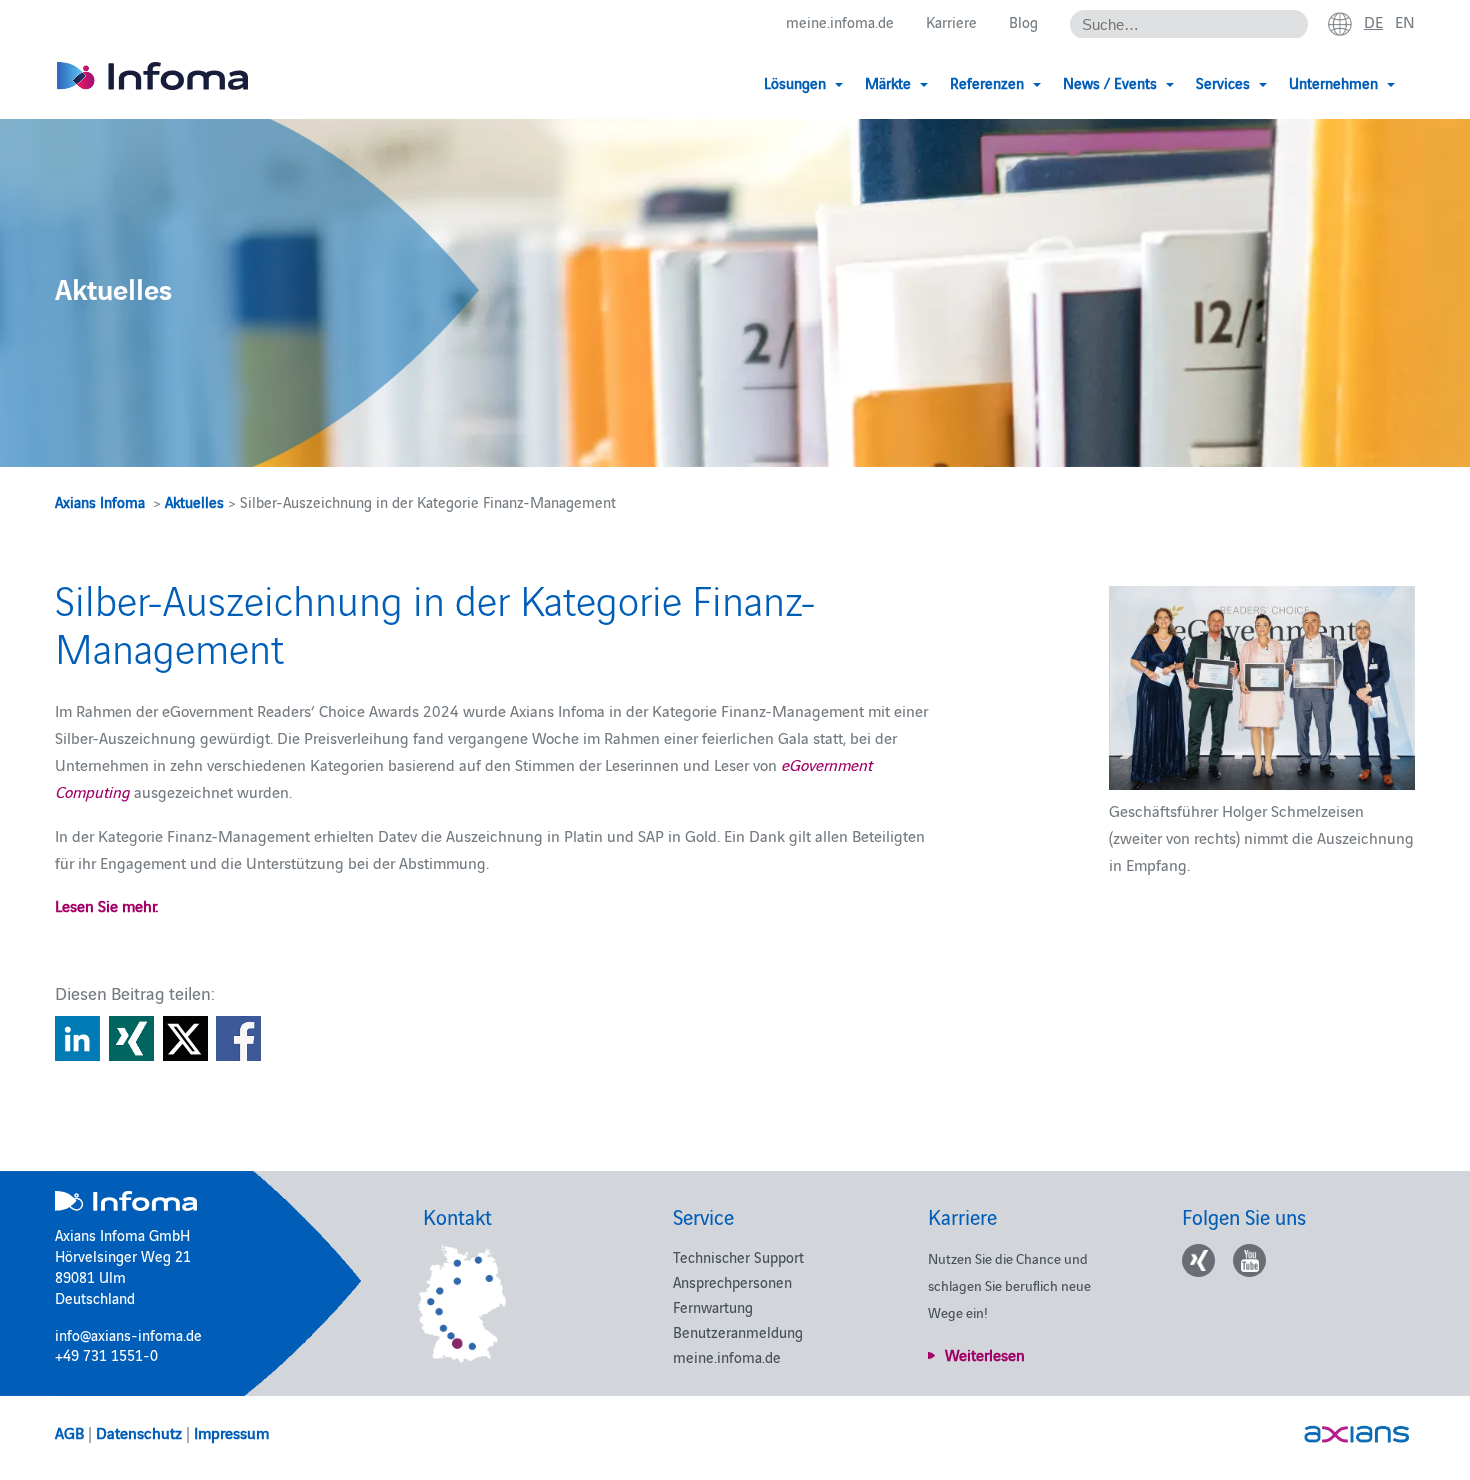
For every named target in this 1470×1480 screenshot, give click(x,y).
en (1405, 21)
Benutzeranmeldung (738, 1331)
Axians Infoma (100, 501)
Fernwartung (713, 1306)
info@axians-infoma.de (128, 1334)
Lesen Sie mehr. (106, 905)
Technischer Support (738, 1256)
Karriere (951, 21)
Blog (1023, 21)
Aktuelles (194, 501)
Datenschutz (139, 1432)
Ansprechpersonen (732, 1281)
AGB (69, 1432)
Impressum (231, 1432)
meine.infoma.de (840, 21)
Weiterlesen (985, 1354)
